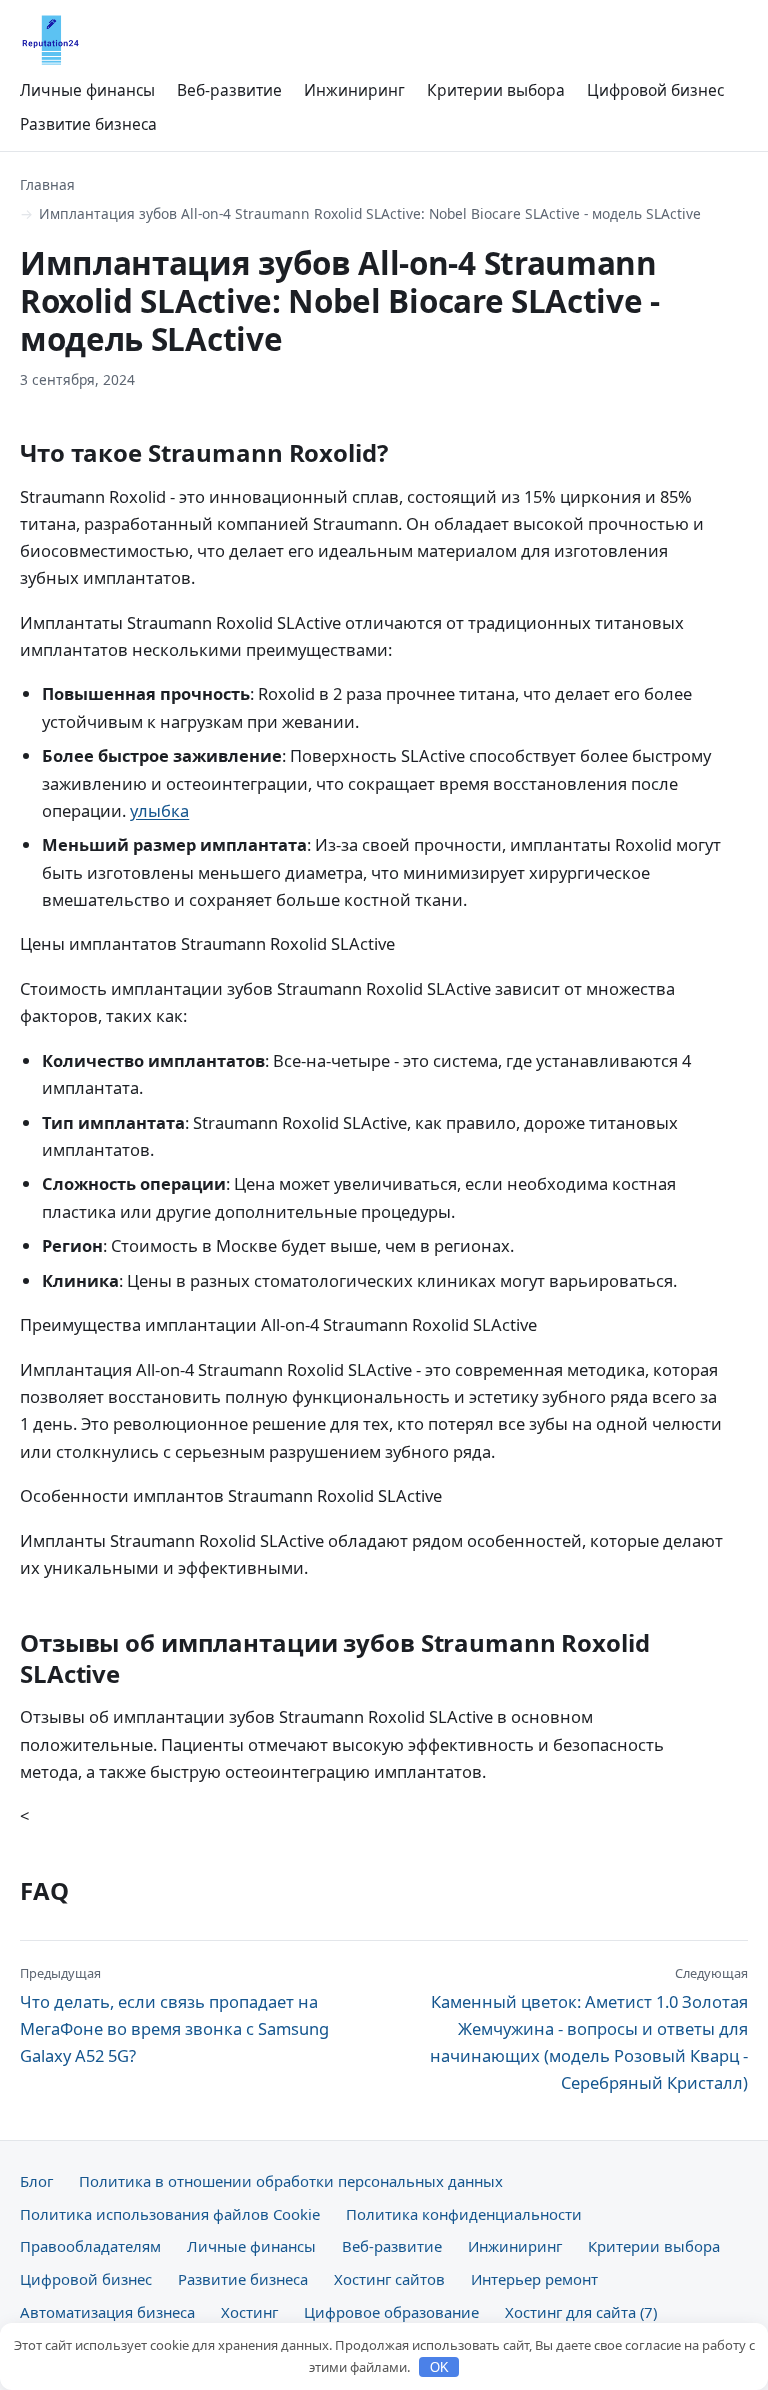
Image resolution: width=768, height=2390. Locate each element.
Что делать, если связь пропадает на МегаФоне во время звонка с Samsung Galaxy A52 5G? (174, 2015)
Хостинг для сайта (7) (581, 2312)
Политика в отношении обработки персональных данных (291, 2181)
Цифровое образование (391, 2312)
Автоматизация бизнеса (107, 2312)
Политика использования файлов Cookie (170, 2214)
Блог (36, 2181)
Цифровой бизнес (655, 90)
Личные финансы (87, 90)
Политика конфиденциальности (464, 2214)
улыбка (159, 810)
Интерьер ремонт (534, 2279)
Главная (47, 184)
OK (439, 2367)
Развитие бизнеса (88, 124)
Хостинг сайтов (389, 2279)
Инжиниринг (354, 90)
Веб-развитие (229, 90)
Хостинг (249, 2312)
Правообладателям (90, 2246)
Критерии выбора (496, 90)
